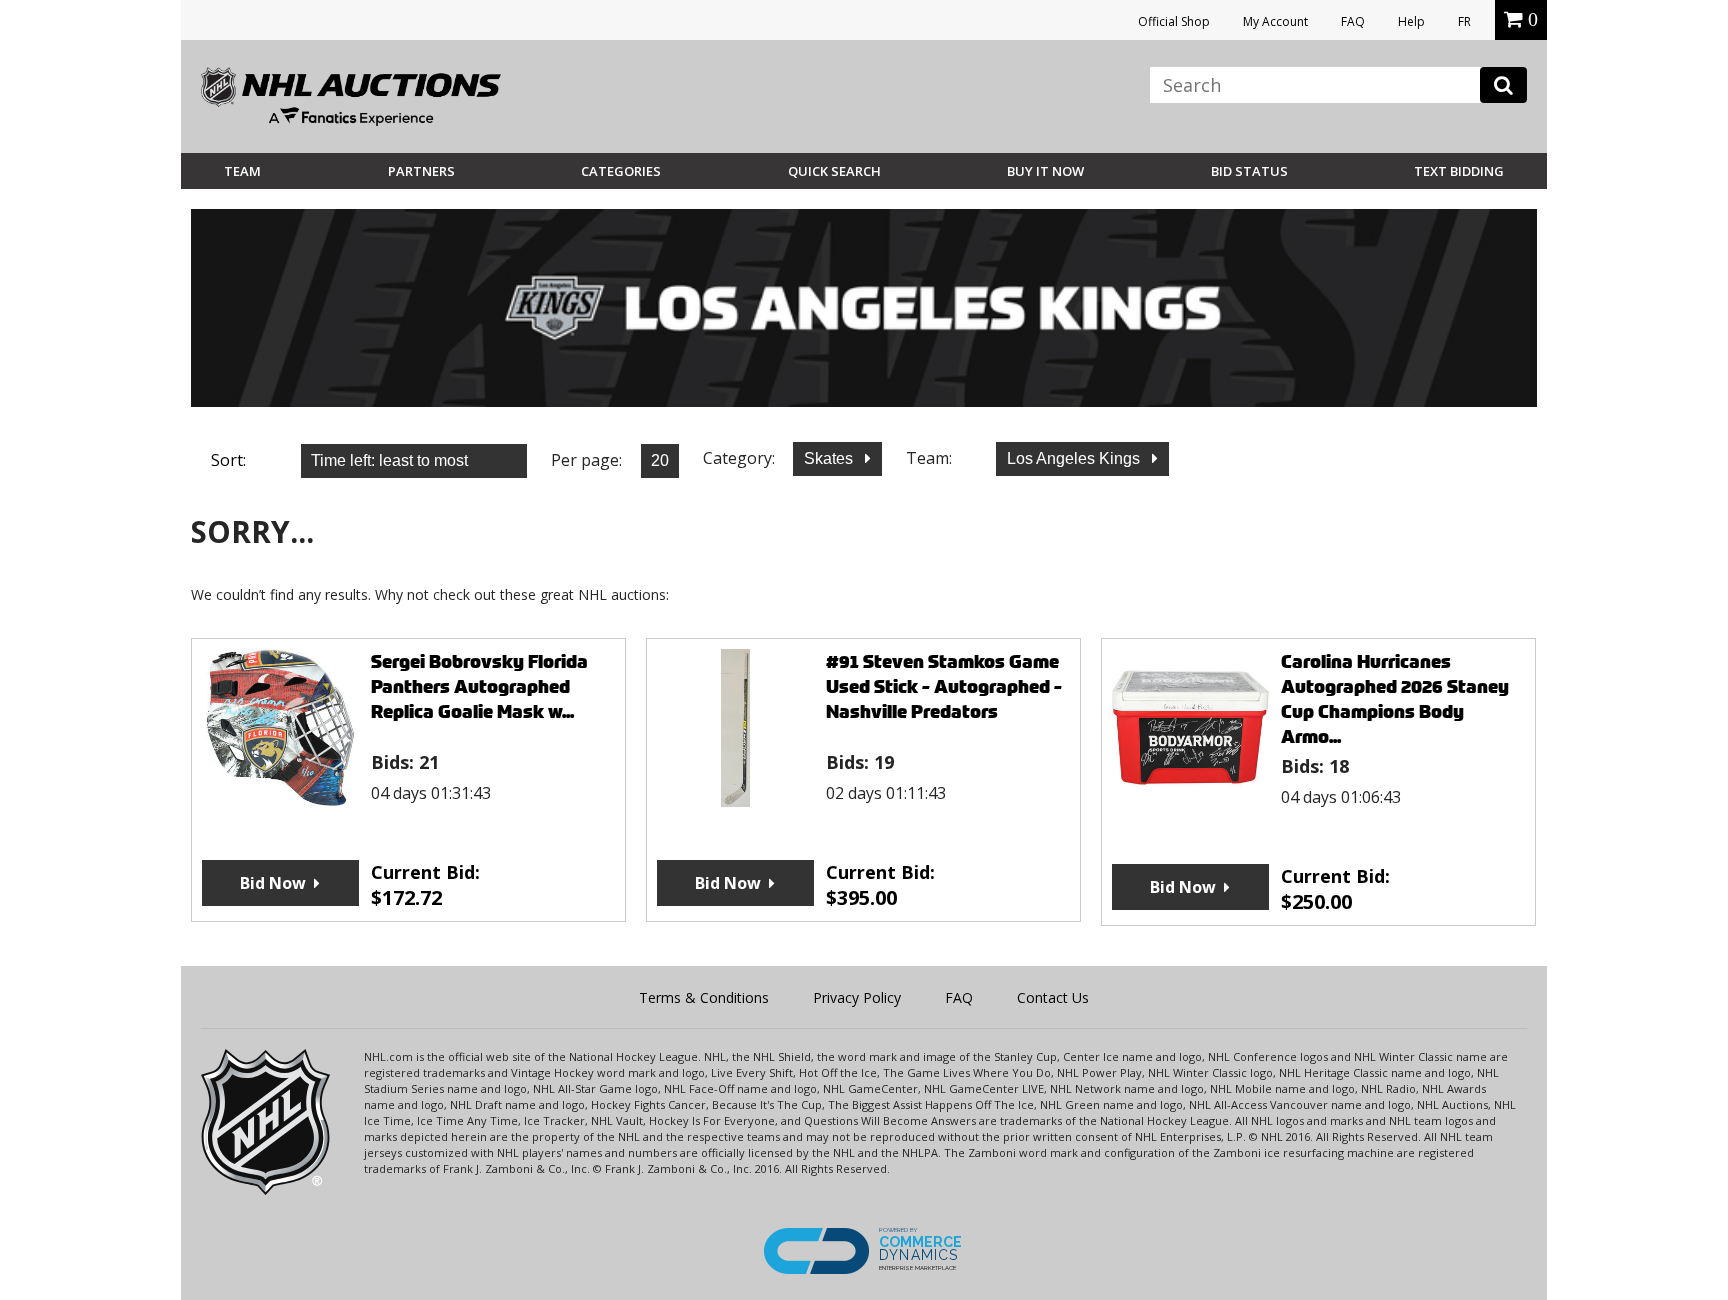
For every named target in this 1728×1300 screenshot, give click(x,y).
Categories (621, 171)
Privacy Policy (857, 997)
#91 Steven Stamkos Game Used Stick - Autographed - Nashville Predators (944, 686)
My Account (1275, 21)
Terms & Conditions (704, 997)
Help (1411, 21)
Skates (830, 458)
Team (242, 171)
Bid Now (273, 883)
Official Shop (1174, 21)
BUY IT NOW (1045, 171)
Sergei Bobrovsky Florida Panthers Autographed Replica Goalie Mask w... (479, 686)
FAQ (1353, 21)
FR (1464, 21)
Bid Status (1249, 171)
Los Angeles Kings (1075, 458)
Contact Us (1053, 997)
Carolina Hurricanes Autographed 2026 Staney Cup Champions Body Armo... (1395, 699)
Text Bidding (1459, 171)
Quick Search (834, 171)
